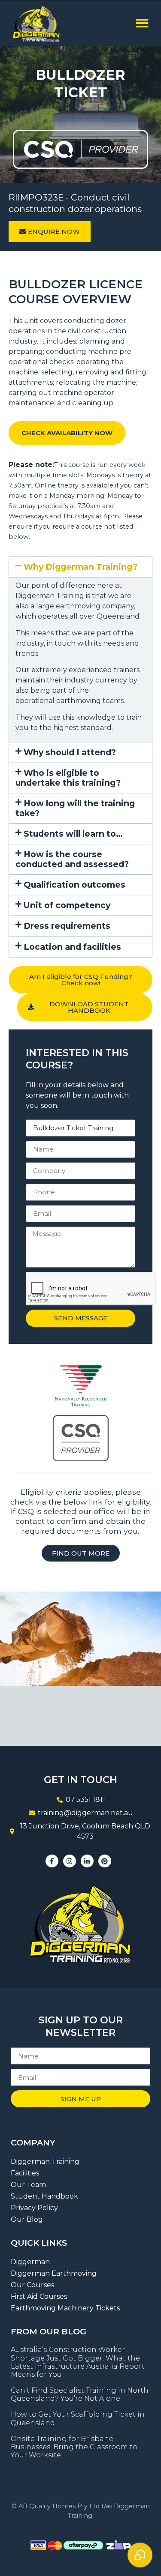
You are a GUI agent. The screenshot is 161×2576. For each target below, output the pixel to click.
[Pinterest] (105, 1861)
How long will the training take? (75, 808)
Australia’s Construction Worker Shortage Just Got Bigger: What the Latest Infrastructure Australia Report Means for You (78, 2362)
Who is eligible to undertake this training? (68, 778)
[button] (142, 23)
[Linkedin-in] (87, 1861)
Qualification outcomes (74, 885)
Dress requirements (67, 926)
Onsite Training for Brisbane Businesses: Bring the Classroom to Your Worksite (74, 2447)
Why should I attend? (70, 752)
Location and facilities (72, 947)
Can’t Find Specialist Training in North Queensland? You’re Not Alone (80, 2394)
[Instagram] (70, 1861)
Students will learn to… (73, 834)
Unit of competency (67, 905)
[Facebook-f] (52, 1861)
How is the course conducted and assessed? (72, 859)
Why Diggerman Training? (80, 567)
